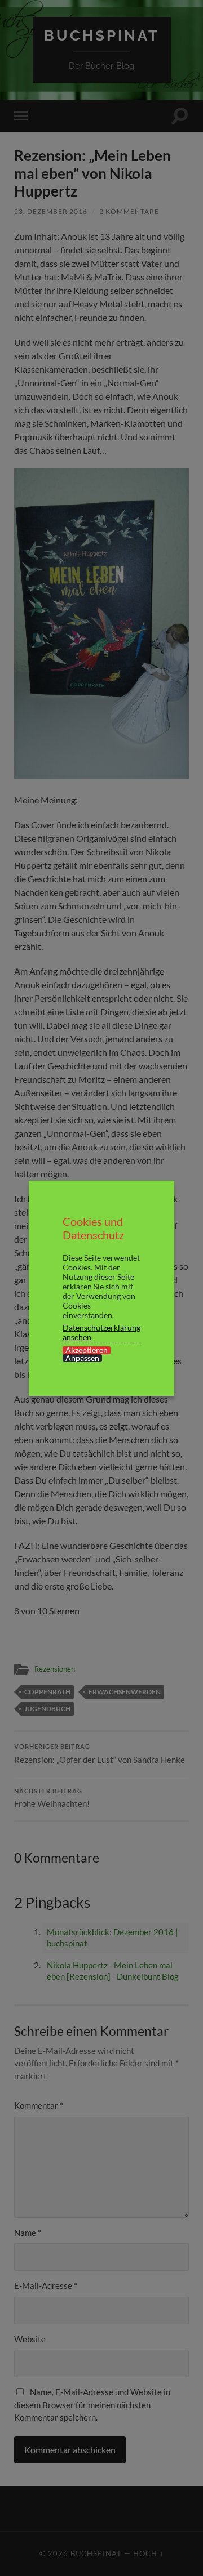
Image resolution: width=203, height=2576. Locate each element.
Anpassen (82, 1358)
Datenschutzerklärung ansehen (101, 1332)
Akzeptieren (87, 1350)
